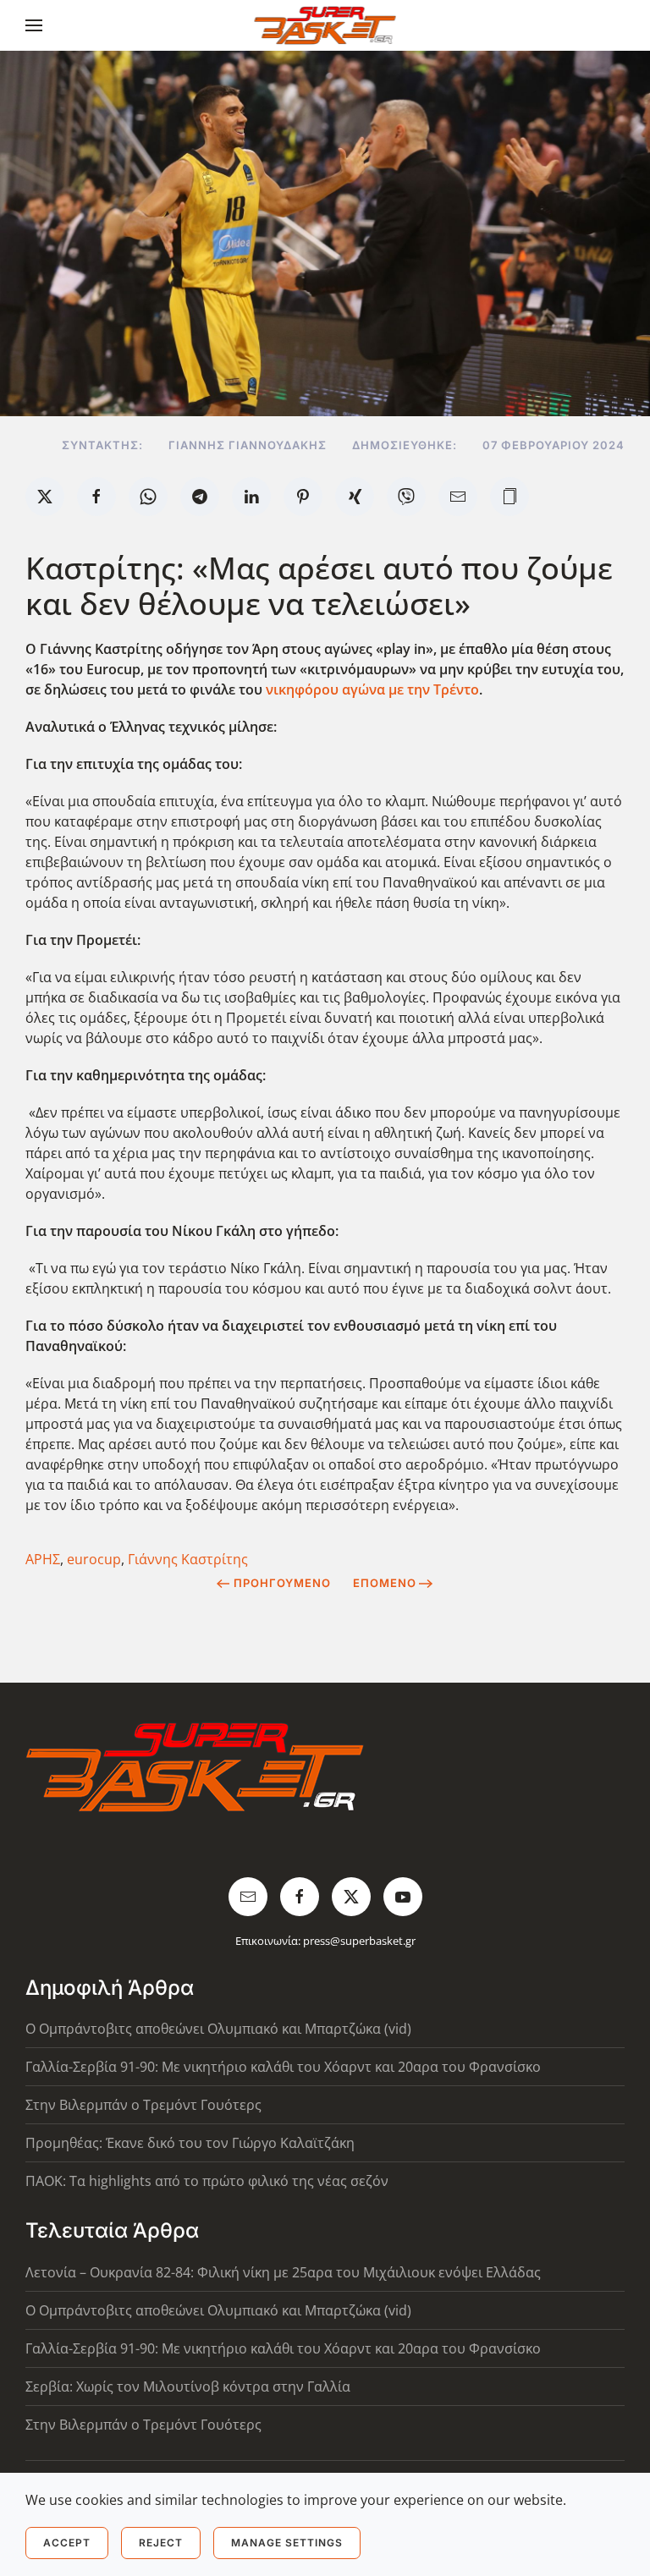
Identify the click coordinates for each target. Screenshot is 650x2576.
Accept (67, 2543)
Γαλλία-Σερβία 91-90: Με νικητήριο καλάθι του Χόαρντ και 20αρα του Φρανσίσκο (283, 2067)
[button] (34, 25)
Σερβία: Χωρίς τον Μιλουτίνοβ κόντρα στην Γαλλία (188, 2387)
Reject (161, 2543)
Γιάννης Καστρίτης (188, 1559)
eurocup (94, 1559)
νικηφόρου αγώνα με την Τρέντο (372, 689)
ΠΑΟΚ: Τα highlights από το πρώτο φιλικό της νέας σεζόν (207, 2181)
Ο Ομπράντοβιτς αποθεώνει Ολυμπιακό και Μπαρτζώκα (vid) (218, 2029)
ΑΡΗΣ (43, 1559)
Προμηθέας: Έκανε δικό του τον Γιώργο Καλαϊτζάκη (190, 2143)
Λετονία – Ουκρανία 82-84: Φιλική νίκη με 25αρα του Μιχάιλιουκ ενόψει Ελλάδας (283, 2272)
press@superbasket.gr (359, 1941)
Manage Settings (287, 2543)
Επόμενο (385, 1583)
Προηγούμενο (282, 1583)
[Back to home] (325, 25)
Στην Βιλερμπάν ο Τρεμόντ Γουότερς (143, 2105)
